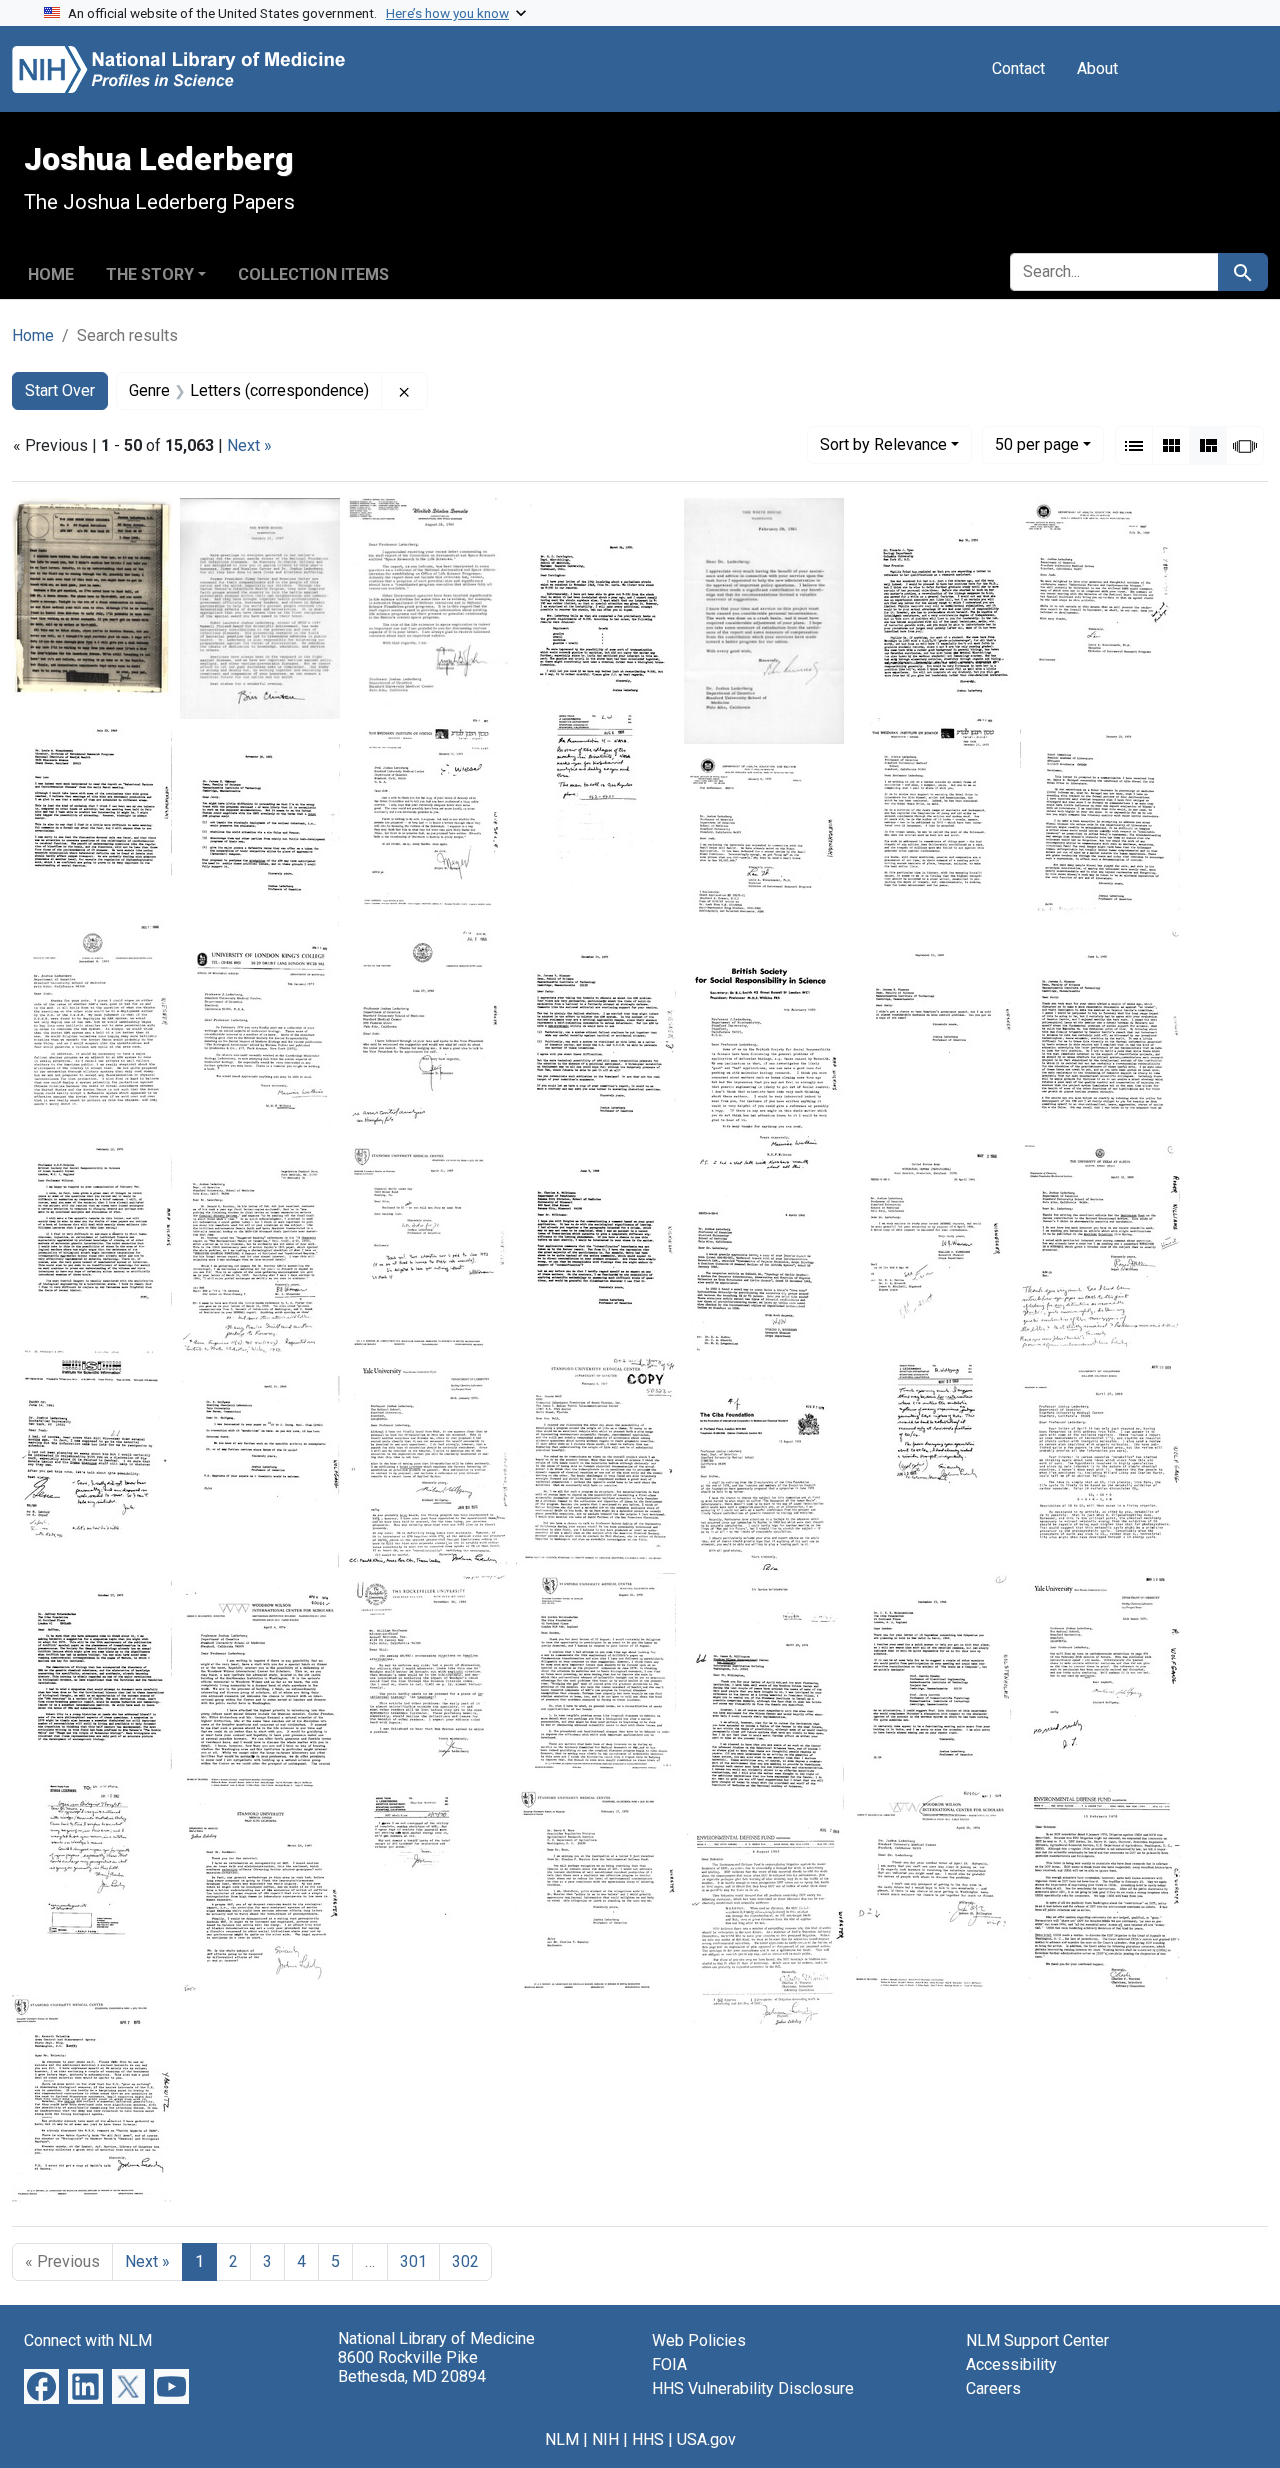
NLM (562, 2439)
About (1097, 68)
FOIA (669, 2364)
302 (465, 2261)
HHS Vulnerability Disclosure (753, 2388)
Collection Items (313, 274)
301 (413, 2261)
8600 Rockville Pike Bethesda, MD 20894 (412, 2367)
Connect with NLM (88, 2340)
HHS (648, 2439)
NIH (605, 2439)
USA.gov (706, 2439)
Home (51, 274)
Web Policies (699, 2340)
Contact (1018, 68)
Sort (883, 444)
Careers (993, 2388)
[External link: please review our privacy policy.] (41, 2385)
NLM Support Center (1037, 2340)
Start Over (60, 390)
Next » (249, 445)
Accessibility (1011, 2364)
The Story (150, 274)
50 (1037, 444)
